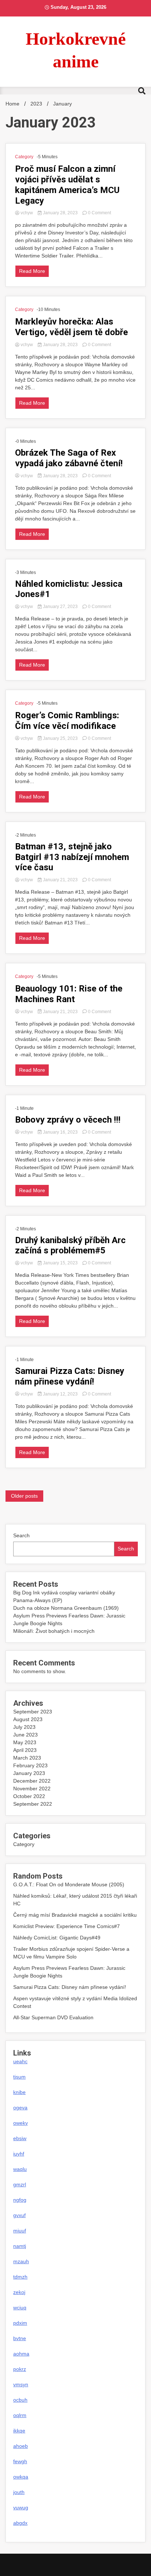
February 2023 (30, 1765)
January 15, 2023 (60, 1263)
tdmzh (20, 2277)
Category (24, 157)
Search (21, 1535)
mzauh (21, 2261)
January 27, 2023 (60, 607)
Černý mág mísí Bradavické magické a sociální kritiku (75, 1915)
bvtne (20, 2338)
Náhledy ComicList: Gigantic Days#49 (57, 1938)
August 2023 (28, 1719)
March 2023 (27, 1758)
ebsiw (20, 2138)
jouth (19, 2492)
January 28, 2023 (60, 213)
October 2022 (29, 1796)
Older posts (24, 1496)
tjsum (19, 2077)
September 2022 (33, 1804)
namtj (20, 2246)
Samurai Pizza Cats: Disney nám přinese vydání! (70, 1376)
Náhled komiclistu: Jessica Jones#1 (69, 589)
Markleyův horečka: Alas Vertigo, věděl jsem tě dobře (71, 327)
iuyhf (19, 2154)
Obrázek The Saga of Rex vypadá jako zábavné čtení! (69, 458)
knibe (19, 2092)
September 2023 (33, 1712)
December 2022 (32, 1781)
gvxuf (19, 2215)
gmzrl (20, 2184)
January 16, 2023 (60, 1132)
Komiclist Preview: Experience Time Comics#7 (67, 1926)
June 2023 (25, 1735)
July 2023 (24, 1727)
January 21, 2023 (60, 880)
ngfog (20, 2200)
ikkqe (19, 2431)
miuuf (20, 2231)
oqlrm (20, 2415)
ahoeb (21, 2446)
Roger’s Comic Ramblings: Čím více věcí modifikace (67, 721)
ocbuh (20, 2400)
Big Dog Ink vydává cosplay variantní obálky (64, 1593)
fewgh (20, 2461)
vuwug (21, 2508)
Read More (32, 271)
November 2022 (32, 1789)
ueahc (20, 2061)
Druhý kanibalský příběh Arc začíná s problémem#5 (70, 1246)
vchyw (27, 213)
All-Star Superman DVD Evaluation (53, 2017)
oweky (21, 2123)
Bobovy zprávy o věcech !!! (68, 1120)
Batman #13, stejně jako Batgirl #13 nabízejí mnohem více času (72, 857)
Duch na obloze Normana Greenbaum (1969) (66, 1608)
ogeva (20, 2108)
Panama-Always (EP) (38, 1600)
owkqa (21, 2477)
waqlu (20, 2169)
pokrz (20, 2369)
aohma (21, 2354)
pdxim (20, 2323)
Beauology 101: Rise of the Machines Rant (69, 994)
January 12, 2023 (60, 1394)
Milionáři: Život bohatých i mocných (54, 1631)
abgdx (20, 2523)
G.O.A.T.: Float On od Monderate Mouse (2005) (69, 1884)
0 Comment (100, 213)
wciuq (20, 2308)
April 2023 (25, 1750)
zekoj (19, 2292)
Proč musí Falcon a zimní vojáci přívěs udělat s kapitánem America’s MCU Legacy (67, 185)
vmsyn (21, 2384)
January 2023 (29, 1773)
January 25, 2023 (60, 738)
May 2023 (25, 1742)
